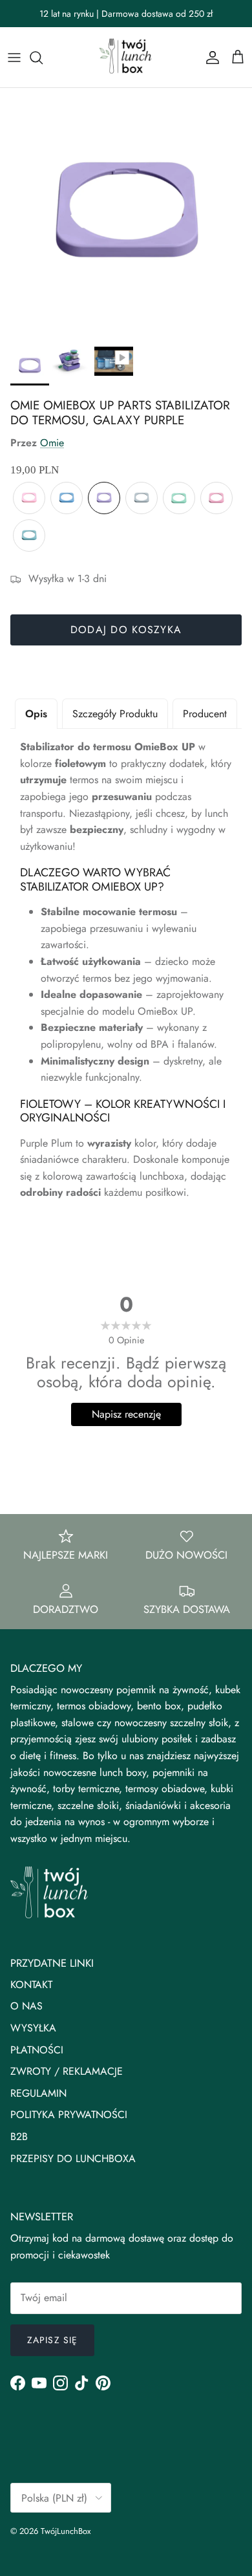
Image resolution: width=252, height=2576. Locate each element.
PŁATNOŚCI (37, 2050)
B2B (19, 2137)
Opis (36, 714)
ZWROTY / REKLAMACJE (67, 2071)
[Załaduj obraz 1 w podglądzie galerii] (126, 214)
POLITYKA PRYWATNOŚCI (69, 2115)
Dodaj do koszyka (126, 630)
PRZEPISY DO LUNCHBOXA (73, 2159)
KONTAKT (31, 1985)
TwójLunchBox (66, 2531)
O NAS (26, 2006)
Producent (205, 714)
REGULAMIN (38, 2093)
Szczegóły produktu (115, 714)
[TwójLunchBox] (126, 57)
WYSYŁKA (33, 2028)
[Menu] (14, 58)
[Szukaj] (43, 58)
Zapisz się (52, 2340)
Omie (52, 443)
